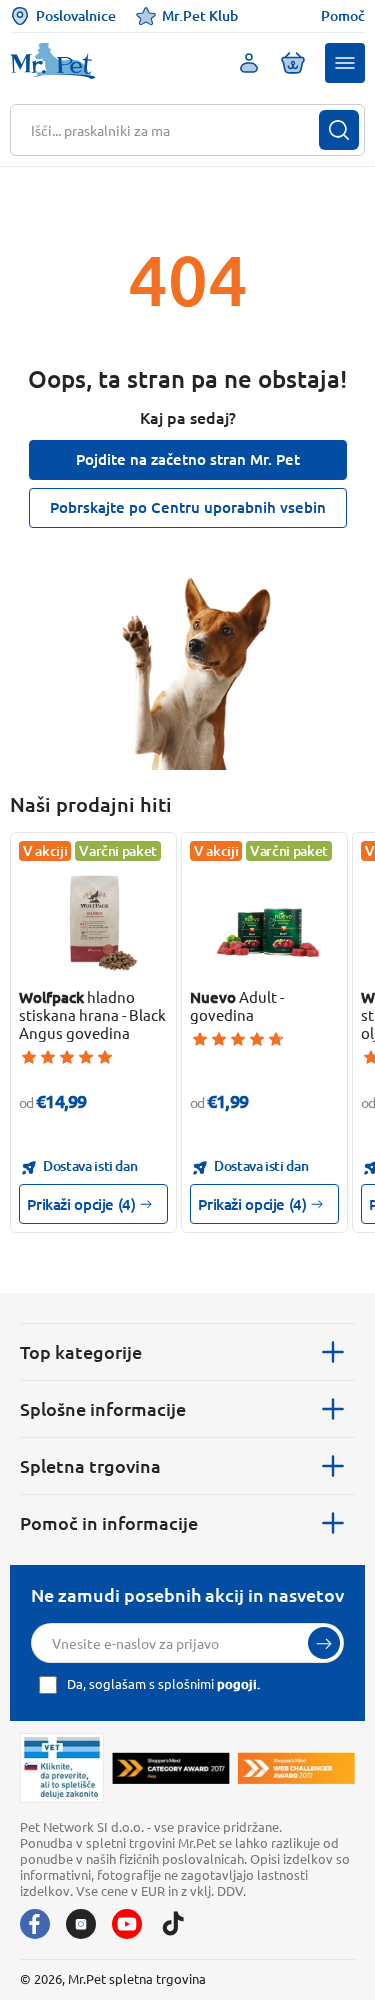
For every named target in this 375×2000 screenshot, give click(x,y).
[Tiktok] (173, 1924)
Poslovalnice (76, 15)
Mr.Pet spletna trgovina (137, 1978)
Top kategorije (81, 1351)
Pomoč (343, 16)
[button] (345, 63)
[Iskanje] (339, 130)
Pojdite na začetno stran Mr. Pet (188, 459)
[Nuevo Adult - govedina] (265, 920)
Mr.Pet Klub (200, 15)
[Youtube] (127, 1924)
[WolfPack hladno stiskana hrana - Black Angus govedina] (94, 920)
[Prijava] (324, 1643)
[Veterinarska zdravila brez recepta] (62, 1768)
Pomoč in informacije (109, 1522)
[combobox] (175, 130)
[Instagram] (81, 1924)
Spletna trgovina (90, 1465)
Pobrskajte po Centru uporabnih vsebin (188, 507)
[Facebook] (35, 1924)
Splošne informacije (103, 1408)
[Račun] (249, 63)
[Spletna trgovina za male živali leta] (171, 1768)
